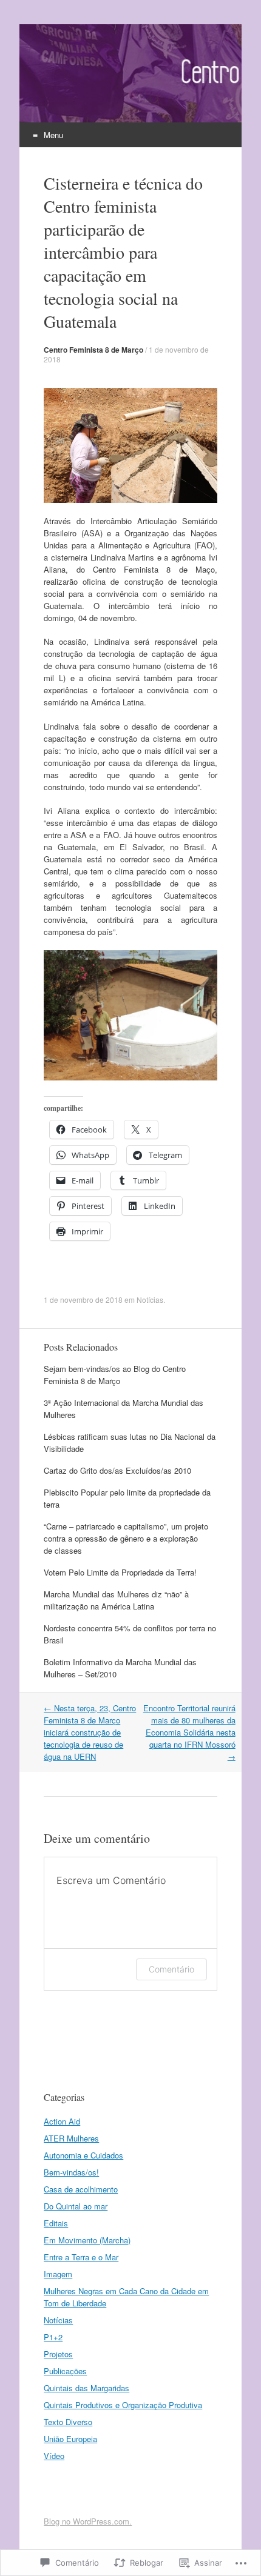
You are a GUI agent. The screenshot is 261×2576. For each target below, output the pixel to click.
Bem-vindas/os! (71, 2172)
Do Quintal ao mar (76, 2206)
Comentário (171, 1969)
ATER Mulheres (71, 2138)
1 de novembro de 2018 (83, 1300)
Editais (56, 2223)
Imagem (58, 2274)
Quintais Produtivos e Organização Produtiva (123, 2405)
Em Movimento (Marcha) (87, 2240)
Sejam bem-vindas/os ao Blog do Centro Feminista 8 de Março (115, 1375)
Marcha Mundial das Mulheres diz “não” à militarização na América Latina (116, 1600)
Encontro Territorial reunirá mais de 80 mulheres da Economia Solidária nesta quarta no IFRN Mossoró (189, 1732)
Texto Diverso (68, 2422)
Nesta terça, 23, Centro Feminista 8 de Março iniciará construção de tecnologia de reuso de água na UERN (90, 1732)
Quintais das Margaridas (86, 2388)
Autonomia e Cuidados (83, 2155)
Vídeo (54, 2456)
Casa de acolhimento (81, 2189)
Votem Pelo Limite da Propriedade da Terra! (120, 1572)
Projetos (58, 2354)
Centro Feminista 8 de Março (93, 350)
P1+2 (53, 2337)
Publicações (65, 2371)
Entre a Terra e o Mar (81, 2257)
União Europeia (70, 2439)
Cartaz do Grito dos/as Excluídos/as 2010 (117, 1470)
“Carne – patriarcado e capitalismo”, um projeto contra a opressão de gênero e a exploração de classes (126, 1538)
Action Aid (62, 2121)
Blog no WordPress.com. (88, 2521)
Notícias (150, 1300)
